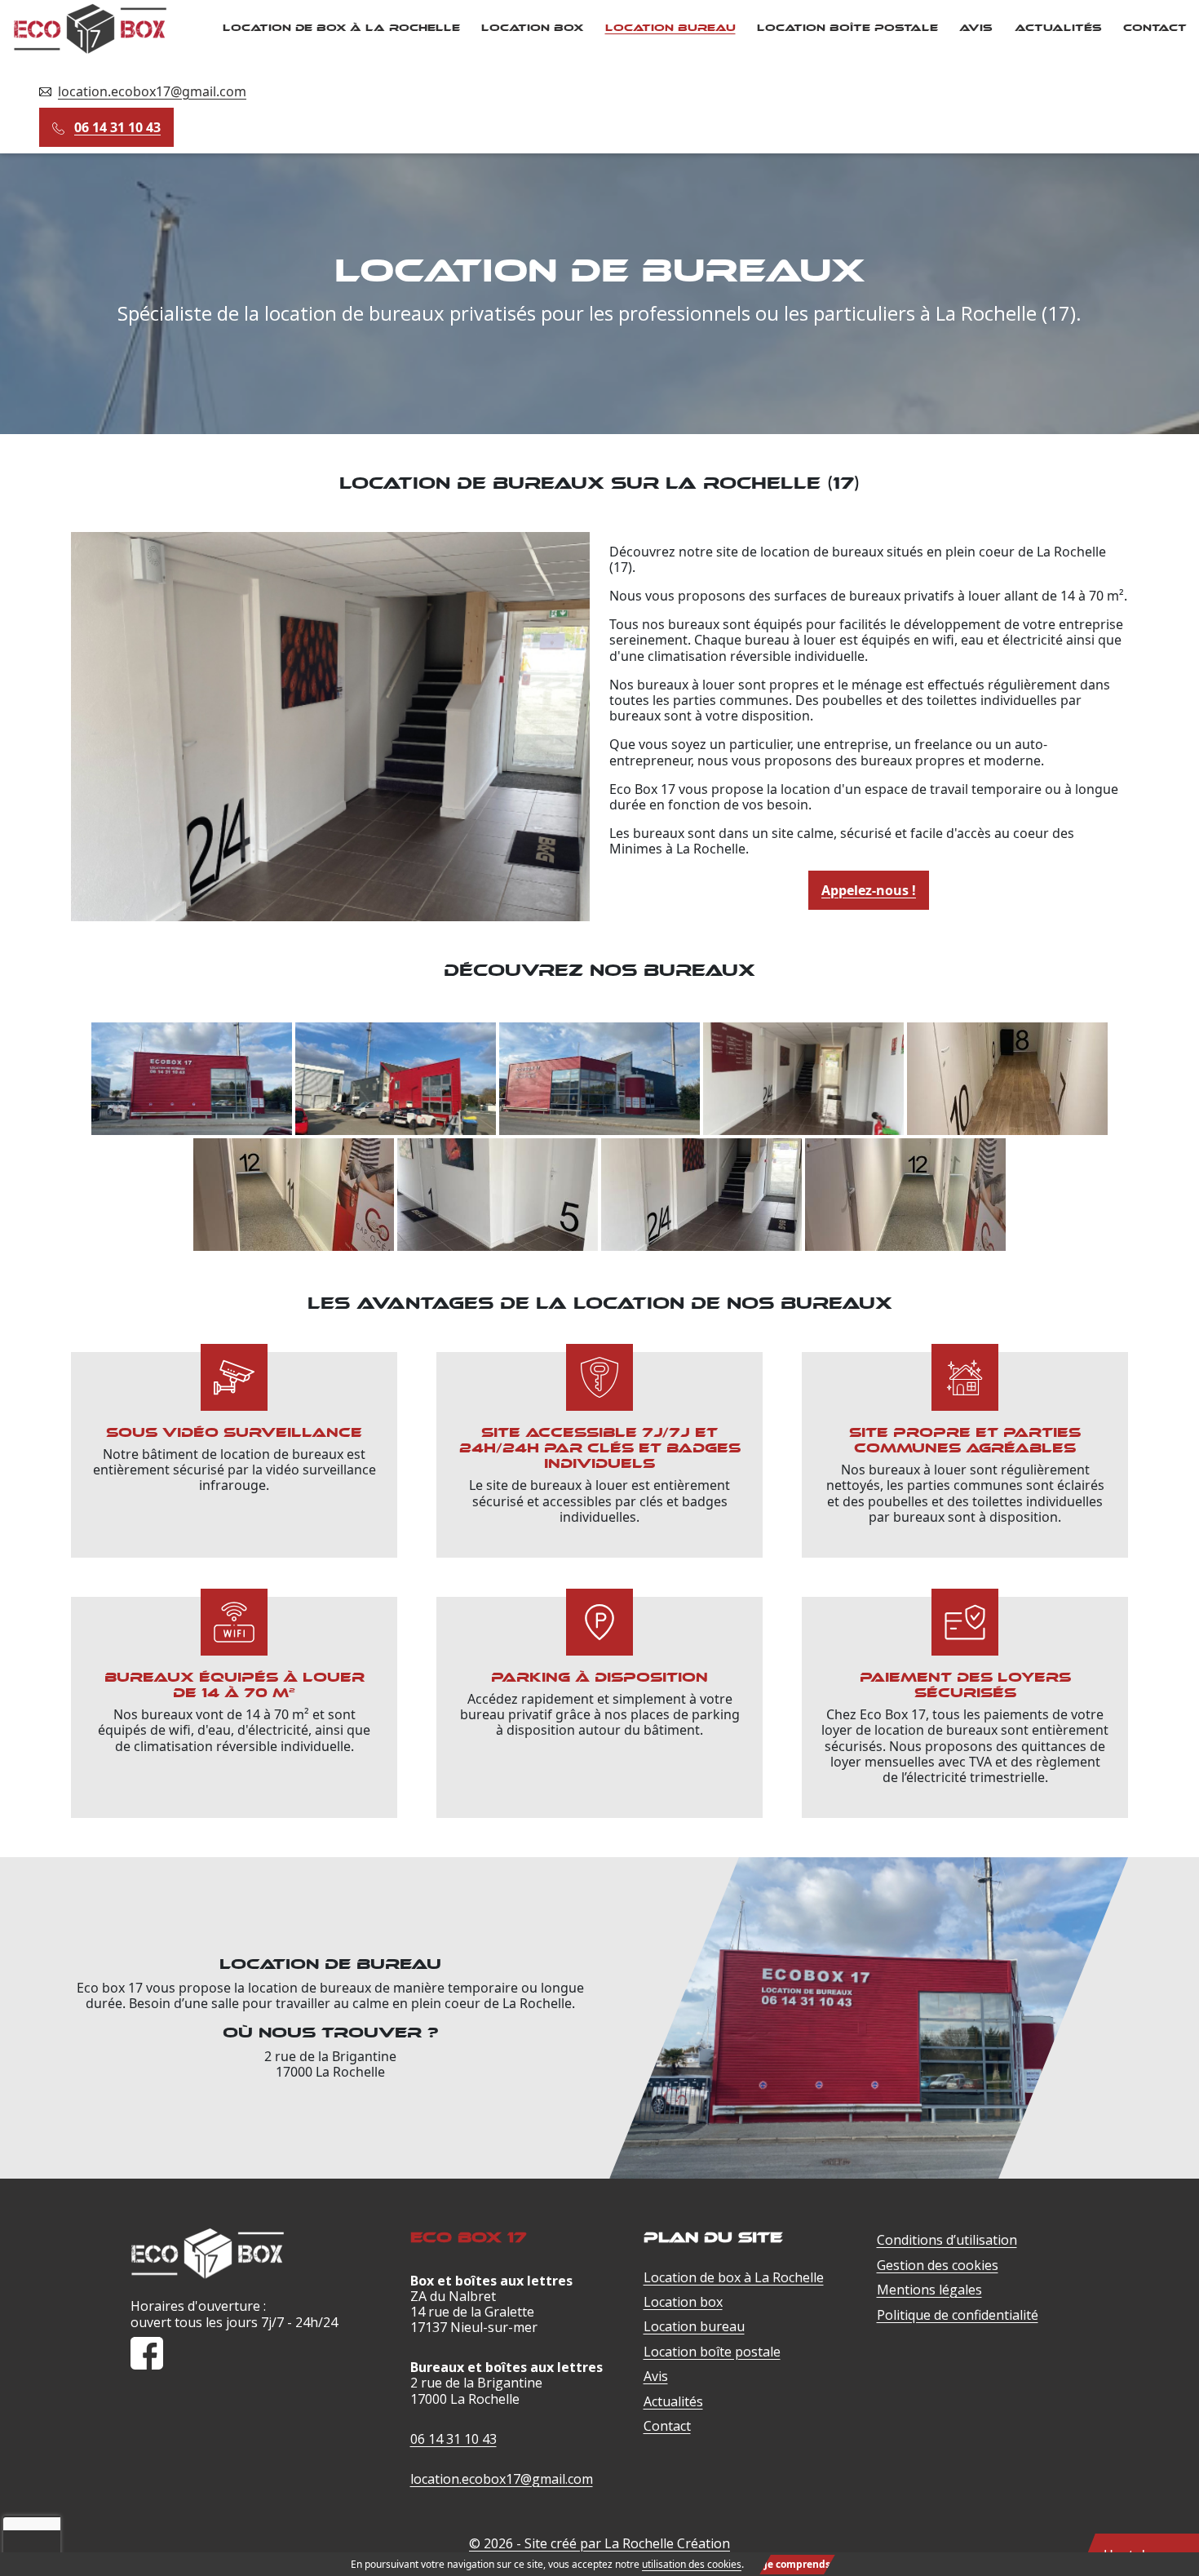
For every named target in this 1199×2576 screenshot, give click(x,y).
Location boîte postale (847, 28)
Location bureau (670, 28)
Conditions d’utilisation (947, 2240)
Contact (1155, 28)
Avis (976, 28)
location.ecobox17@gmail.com (152, 91)
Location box (532, 28)
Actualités (1058, 28)
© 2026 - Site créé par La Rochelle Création (599, 2543)
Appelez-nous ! (869, 890)
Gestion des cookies (938, 2265)
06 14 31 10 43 (117, 127)
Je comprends (797, 2564)
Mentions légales (929, 2290)
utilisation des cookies (692, 2564)
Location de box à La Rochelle (341, 28)
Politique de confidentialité (958, 2315)
